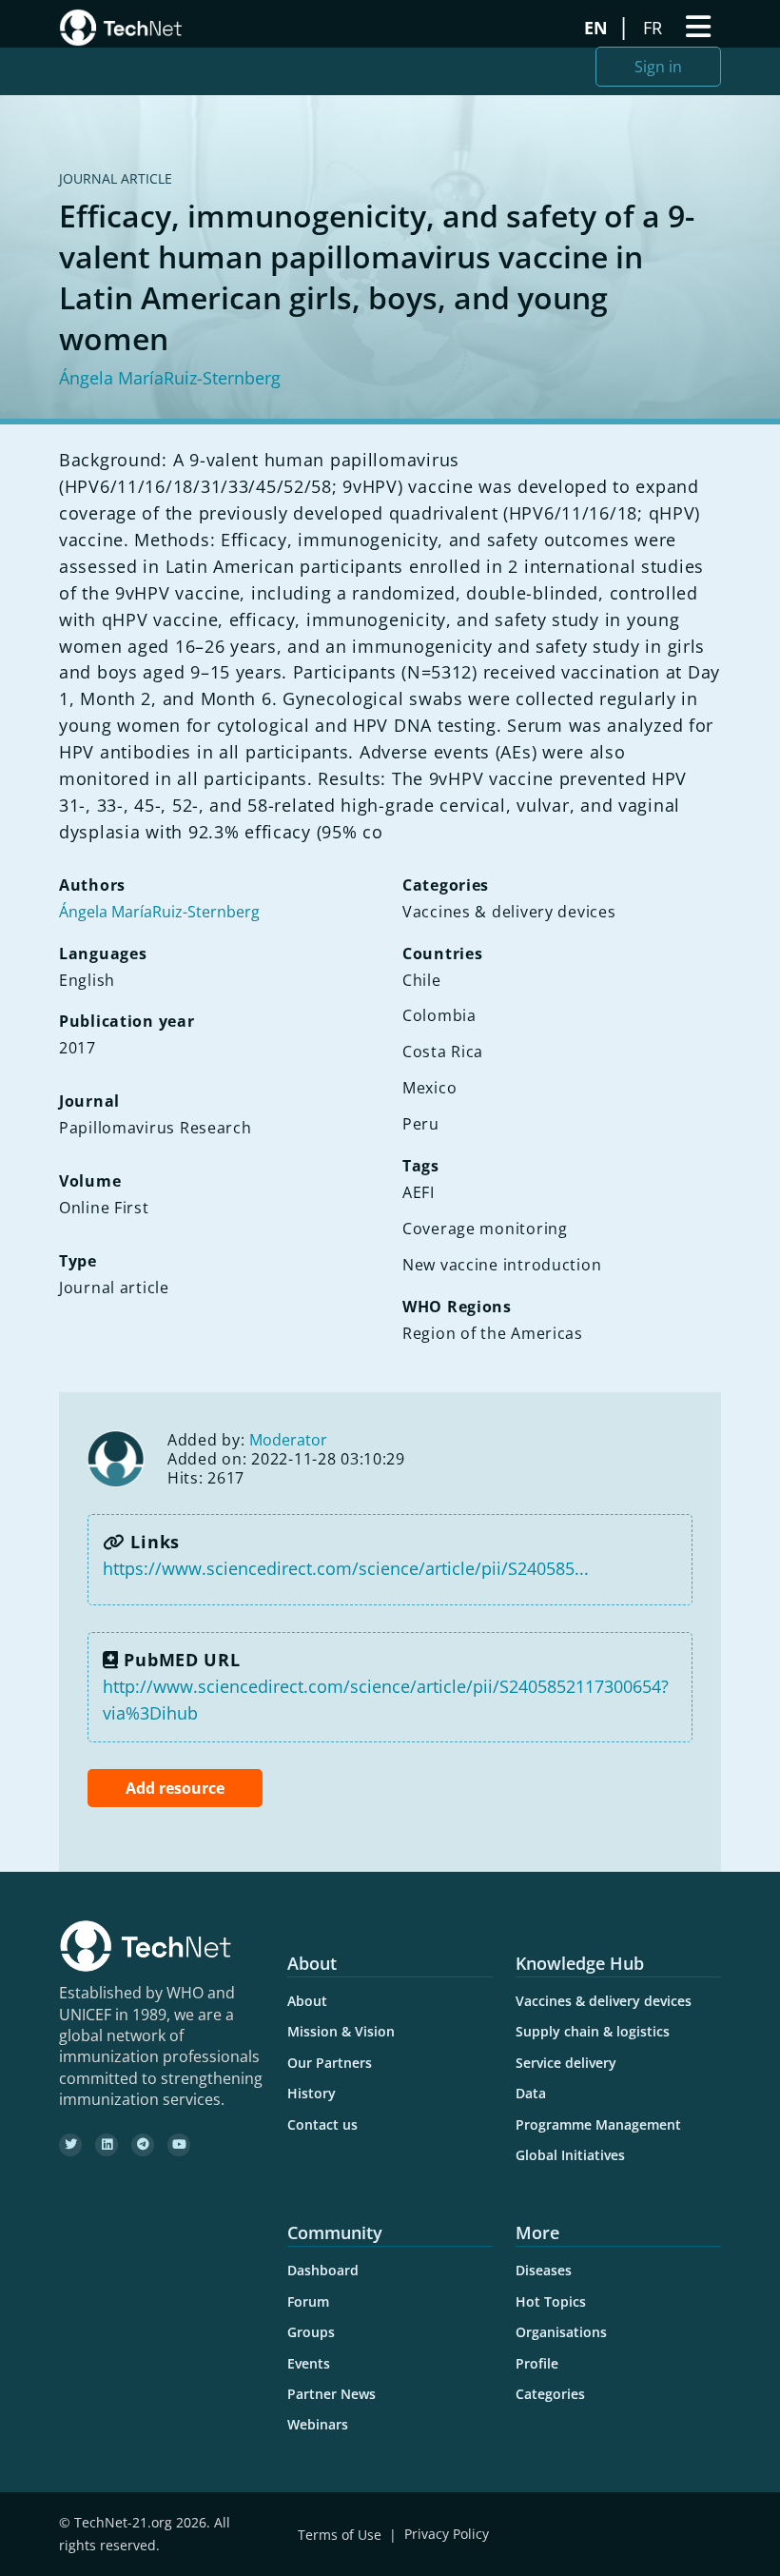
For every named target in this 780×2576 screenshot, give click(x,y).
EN (598, 28)
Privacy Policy (447, 2535)
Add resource (175, 1788)
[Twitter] (70, 2145)
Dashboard (323, 2270)
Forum (308, 2301)
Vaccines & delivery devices (604, 2001)
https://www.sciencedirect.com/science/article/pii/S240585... (346, 1568)
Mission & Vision (341, 2031)
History (312, 2093)
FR (655, 28)
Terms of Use (340, 2535)
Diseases (544, 2270)
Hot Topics (551, 2301)
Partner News (331, 2394)
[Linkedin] (107, 2145)
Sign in (658, 67)
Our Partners (330, 2063)
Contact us (322, 2124)
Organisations (561, 2332)
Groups (311, 2332)
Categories (550, 2394)
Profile (537, 2363)
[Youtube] (179, 2145)
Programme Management (598, 2124)
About (307, 2001)
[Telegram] (143, 2145)
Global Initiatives (570, 2155)
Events (309, 2363)
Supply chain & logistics (593, 2031)
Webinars (318, 2424)
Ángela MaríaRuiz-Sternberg (170, 378)
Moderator (288, 1440)
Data (531, 2093)
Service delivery (566, 2063)
